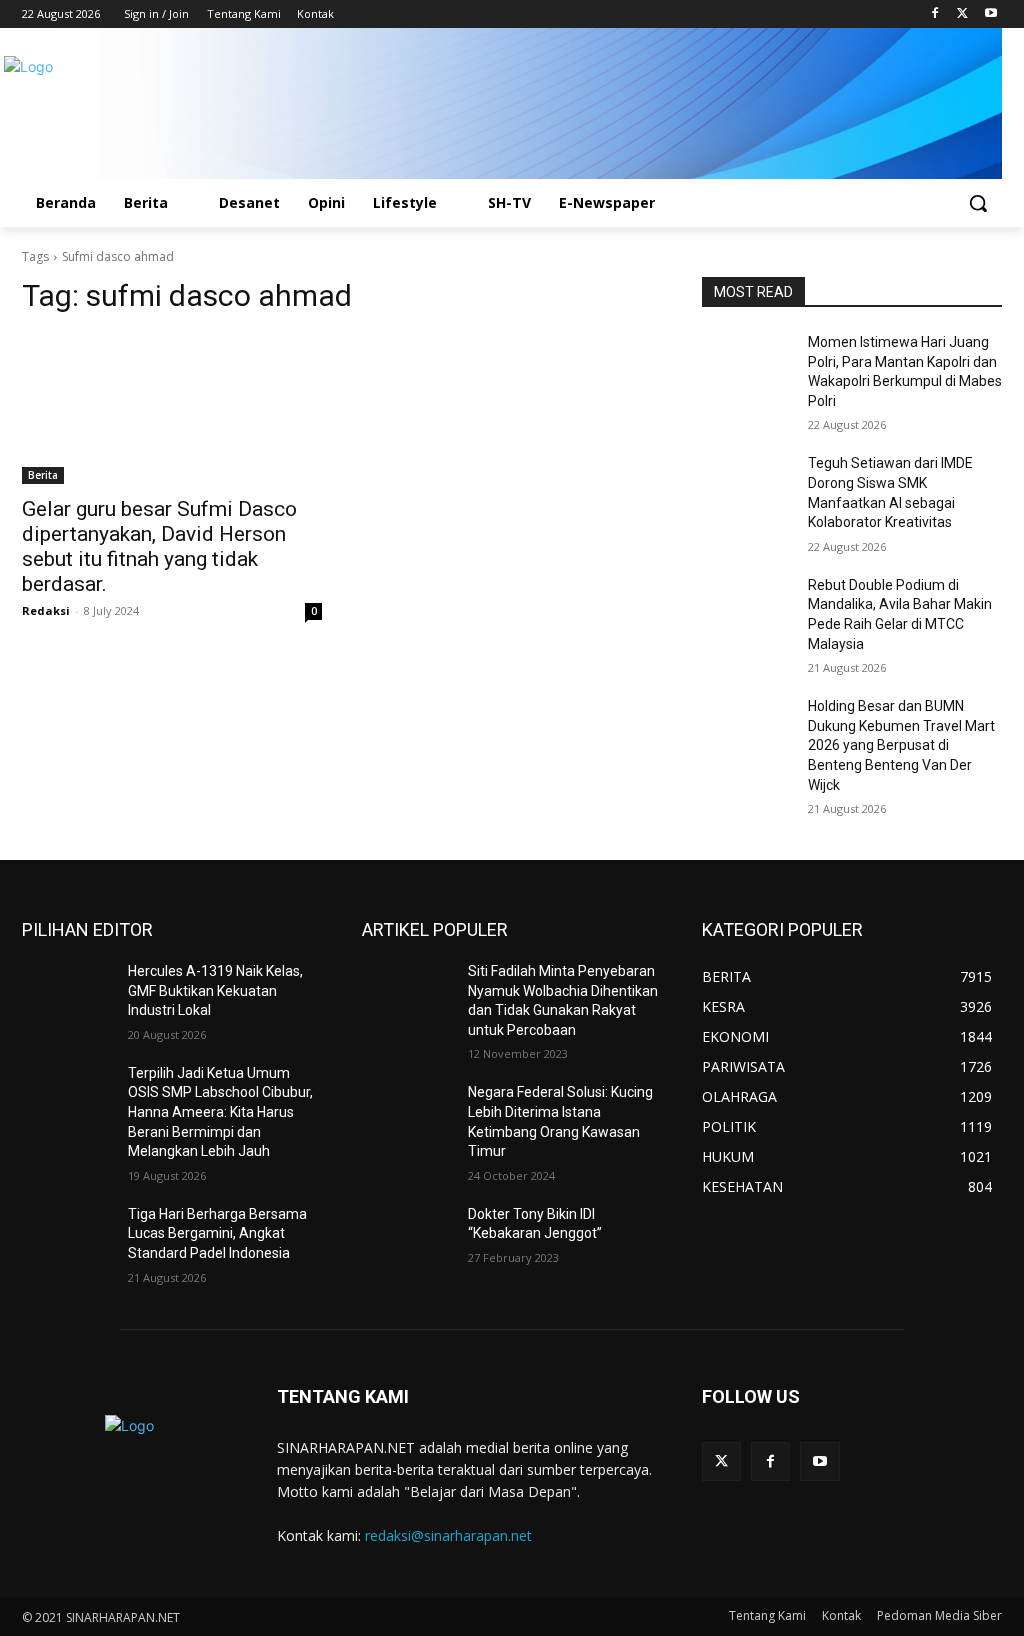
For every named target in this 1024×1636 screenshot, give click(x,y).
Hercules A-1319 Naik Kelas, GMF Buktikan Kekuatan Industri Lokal (215, 990)
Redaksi (46, 610)
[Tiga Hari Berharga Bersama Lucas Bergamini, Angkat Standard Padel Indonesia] (67, 1236)
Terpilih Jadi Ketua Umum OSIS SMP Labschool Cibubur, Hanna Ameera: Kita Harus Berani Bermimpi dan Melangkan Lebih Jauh (220, 1112)
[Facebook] (935, 14)
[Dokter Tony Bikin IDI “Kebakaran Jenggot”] (407, 1236)
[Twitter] (962, 14)
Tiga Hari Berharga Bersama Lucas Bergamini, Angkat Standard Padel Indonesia (217, 1233)
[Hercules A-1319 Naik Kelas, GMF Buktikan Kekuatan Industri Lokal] (67, 993)
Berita (43, 475)
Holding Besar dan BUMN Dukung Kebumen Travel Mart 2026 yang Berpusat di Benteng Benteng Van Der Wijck (901, 745)
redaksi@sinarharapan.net (448, 1535)
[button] (978, 203)
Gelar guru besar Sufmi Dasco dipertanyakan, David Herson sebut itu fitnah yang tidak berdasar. (159, 546)
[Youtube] (990, 14)
